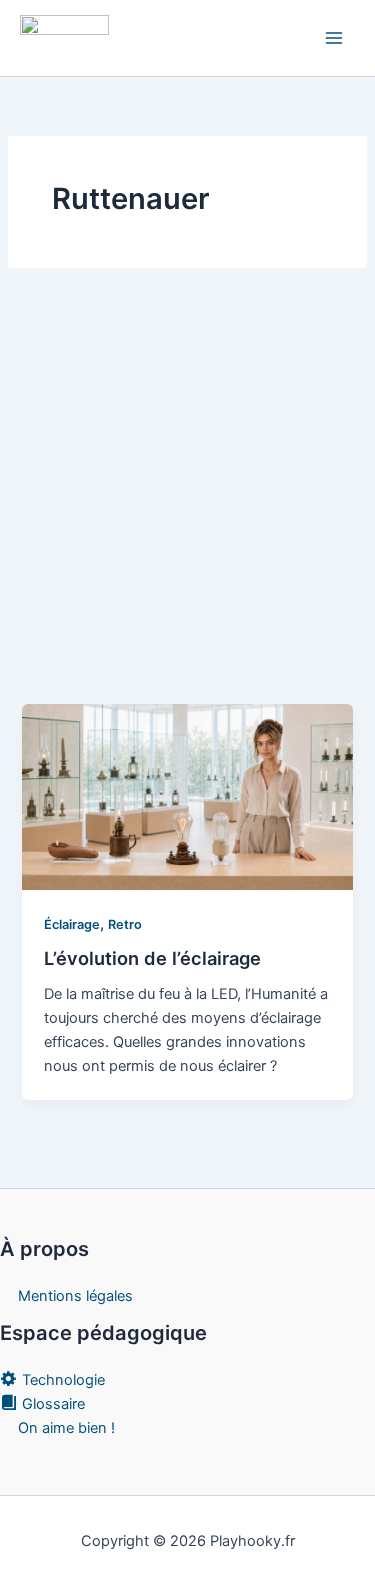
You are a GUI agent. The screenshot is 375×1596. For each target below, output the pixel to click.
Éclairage (72, 924)
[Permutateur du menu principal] (334, 38)
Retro (125, 924)
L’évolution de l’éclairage (152, 958)
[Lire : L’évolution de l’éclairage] (187, 796)
